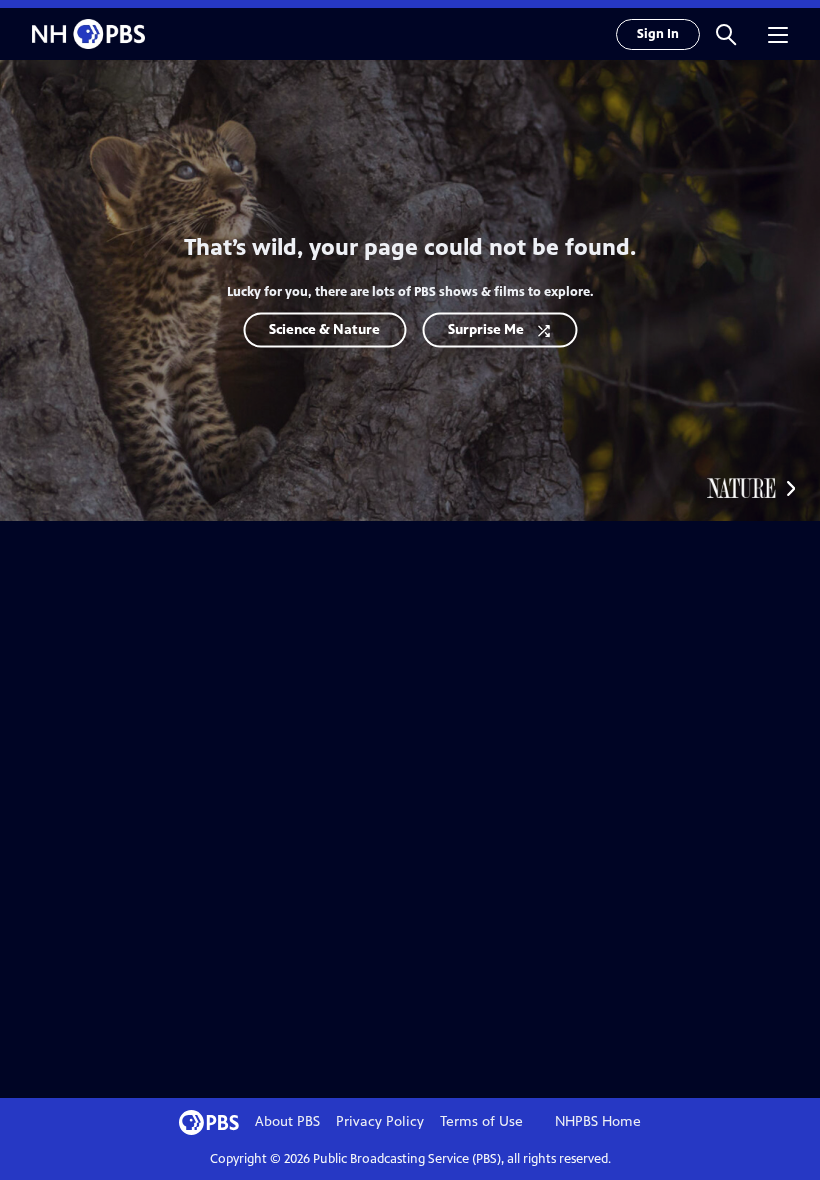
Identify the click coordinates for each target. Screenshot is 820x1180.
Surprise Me (486, 329)
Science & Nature (324, 329)
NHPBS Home (598, 1121)
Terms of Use (481, 1121)
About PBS (287, 1121)
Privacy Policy (380, 1121)
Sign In (658, 34)
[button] (726, 34)
